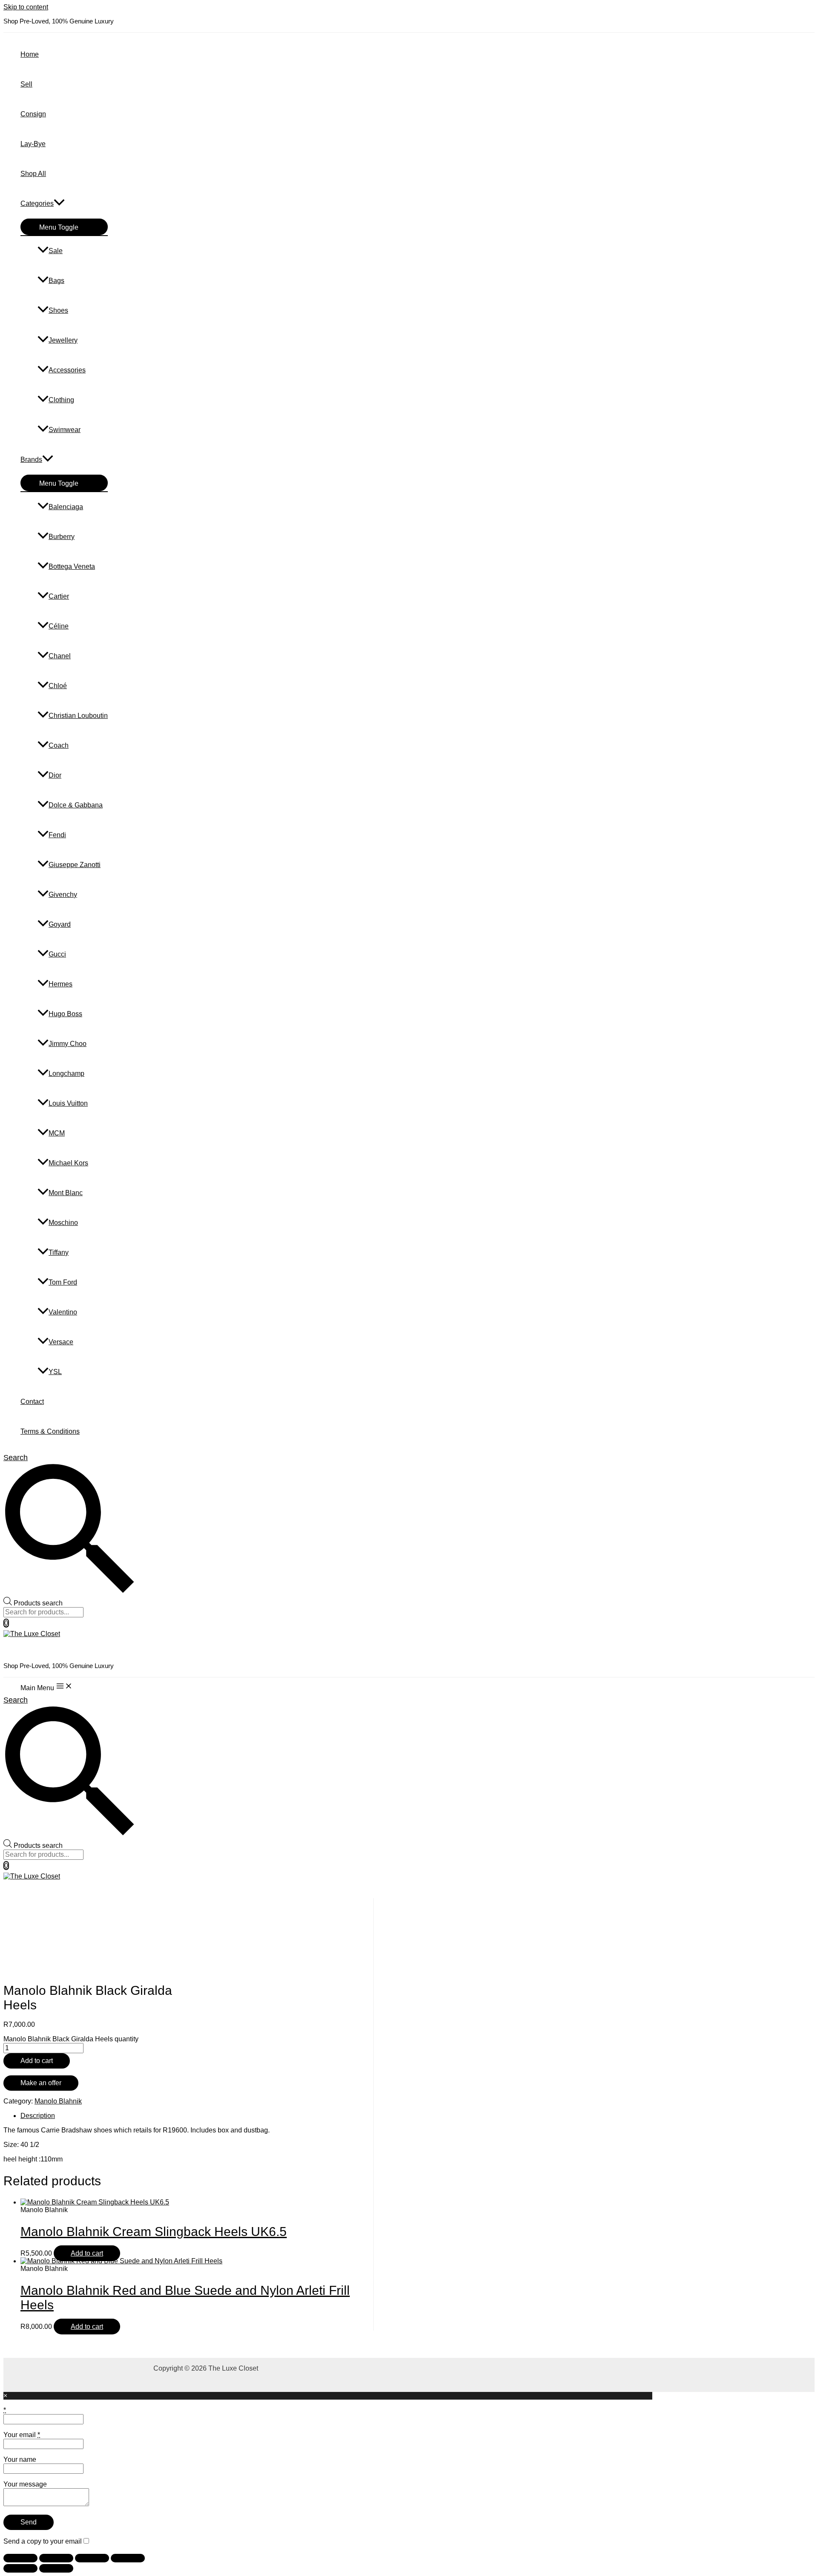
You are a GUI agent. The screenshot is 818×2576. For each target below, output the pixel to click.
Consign (33, 114)
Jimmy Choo (68, 1044)
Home (30, 54)
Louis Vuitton (68, 1103)
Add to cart (37, 2061)
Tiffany (59, 1252)
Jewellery (63, 340)
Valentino (63, 1312)
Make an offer (41, 2083)
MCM (57, 1133)
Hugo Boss (65, 1014)
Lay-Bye (33, 144)
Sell (26, 84)
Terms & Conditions (50, 1431)
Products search (38, 1603)
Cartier (59, 596)
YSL (55, 1372)
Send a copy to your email (43, 2541)
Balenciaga (66, 507)
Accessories (67, 370)
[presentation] (59, 203)
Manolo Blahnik (58, 2101)
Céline (59, 626)
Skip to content (26, 7)
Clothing (61, 400)
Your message (25, 2484)
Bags (56, 281)
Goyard (60, 924)
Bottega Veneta (72, 566)
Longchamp (66, 1073)
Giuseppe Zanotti (75, 865)
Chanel (60, 656)
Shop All (33, 174)
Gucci (57, 954)
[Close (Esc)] (128, 2558)
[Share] (92, 2558)
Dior (55, 775)
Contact (32, 1402)
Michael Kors (68, 1163)
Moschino (63, 1223)
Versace (61, 1342)
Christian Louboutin (78, 716)
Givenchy (63, 895)
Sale (56, 251)
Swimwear (65, 430)
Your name (20, 2459)
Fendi (57, 835)
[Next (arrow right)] (56, 2568)
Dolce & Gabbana (76, 805)
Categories (37, 203)
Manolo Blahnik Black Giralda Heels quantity (71, 2039)
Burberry (62, 537)
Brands (31, 460)
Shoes (58, 310)
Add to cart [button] (87, 2253)
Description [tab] (38, 2116)
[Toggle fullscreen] (56, 2558)
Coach (59, 745)
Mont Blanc (66, 1193)
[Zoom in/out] (20, 2558)
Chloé (58, 686)
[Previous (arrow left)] (20, 2568)
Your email (22, 2435)
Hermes (60, 984)
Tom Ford (63, 1282)
